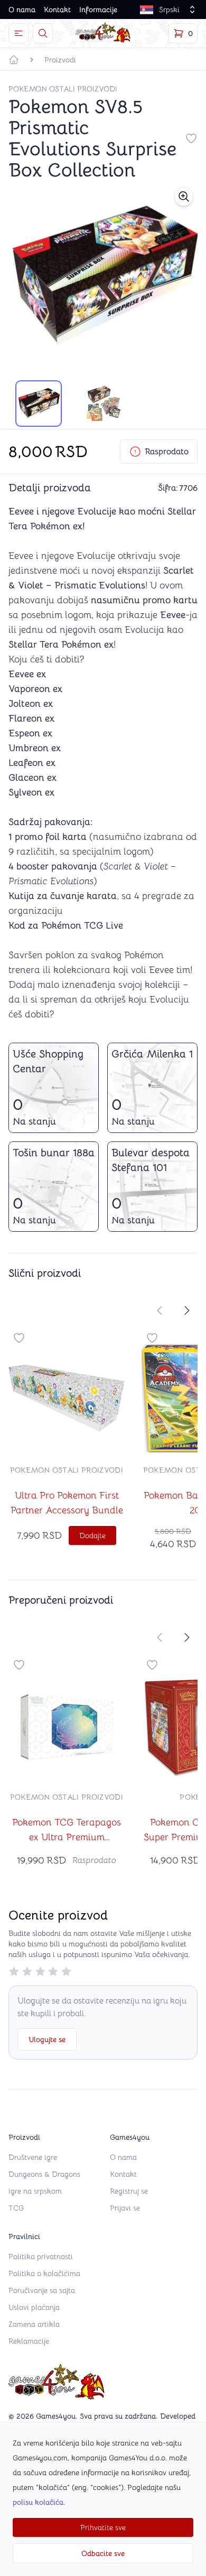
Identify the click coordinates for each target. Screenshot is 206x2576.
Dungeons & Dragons (44, 2174)
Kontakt (57, 10)
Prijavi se (125, 2208)
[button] (184, 196)
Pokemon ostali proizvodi (63, 89)
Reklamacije (29, 2341)
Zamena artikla (34, 2324)
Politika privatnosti (41, 2256)
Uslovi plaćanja (34, 2307)
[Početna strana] (14, 60)
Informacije (98, 10)
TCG (16, 2208)
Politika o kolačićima (44, 2273)
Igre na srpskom (35, 2191)
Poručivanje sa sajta (42, 2290)
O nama (22, 10)
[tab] (39, 404)
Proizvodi (60, 60)
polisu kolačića (38, 2502)
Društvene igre (33, 2157)
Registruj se (129, 2191)
